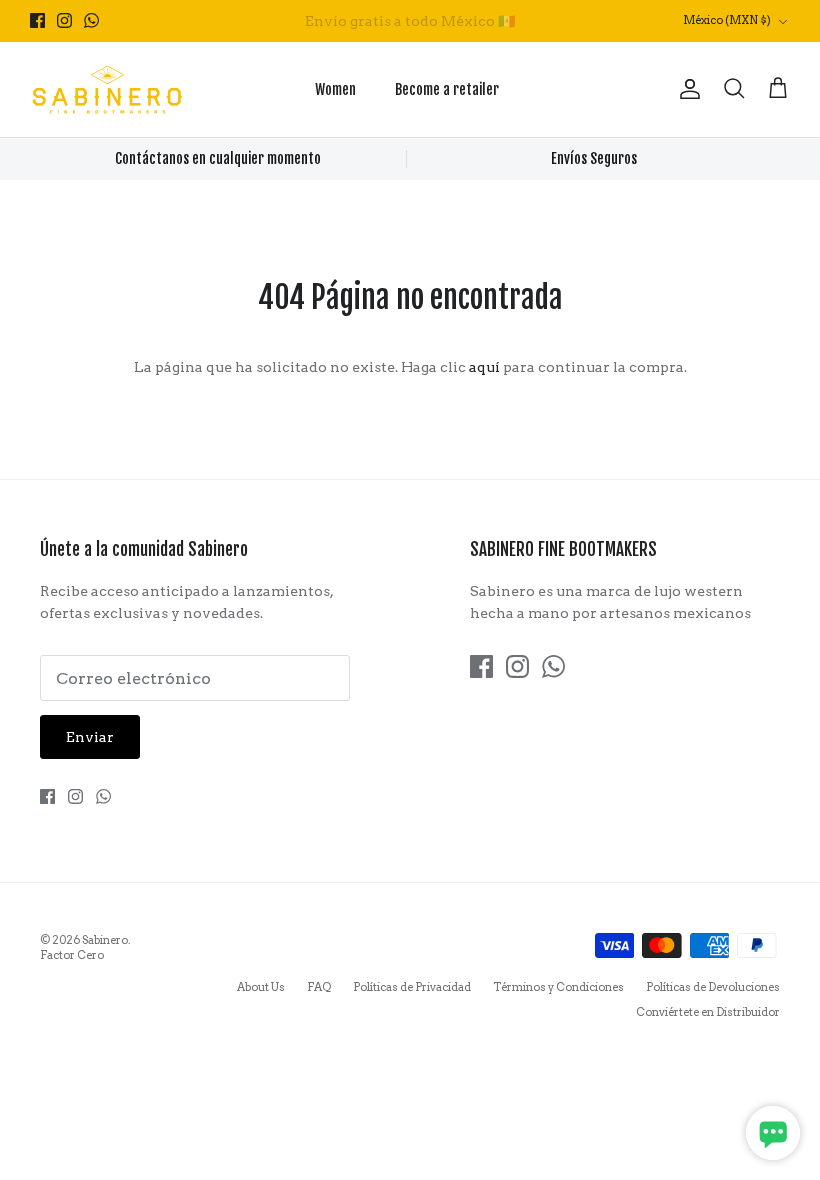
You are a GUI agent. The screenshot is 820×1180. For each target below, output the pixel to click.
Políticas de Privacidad (412, 987)
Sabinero (105, 940)
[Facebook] (37, 20)
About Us (261, 987)
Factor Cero (72, 955)
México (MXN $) (727, 20)
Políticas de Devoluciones (713, 987)
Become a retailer (447, 89)
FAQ (319, 987)
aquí (484, 367)
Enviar (90, 737)
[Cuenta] (686, 89)
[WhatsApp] (91, 20)
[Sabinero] (107, 89)
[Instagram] (64, 20)
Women (335, 89)
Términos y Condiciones (558, 987)
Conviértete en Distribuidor (708, 1012)
